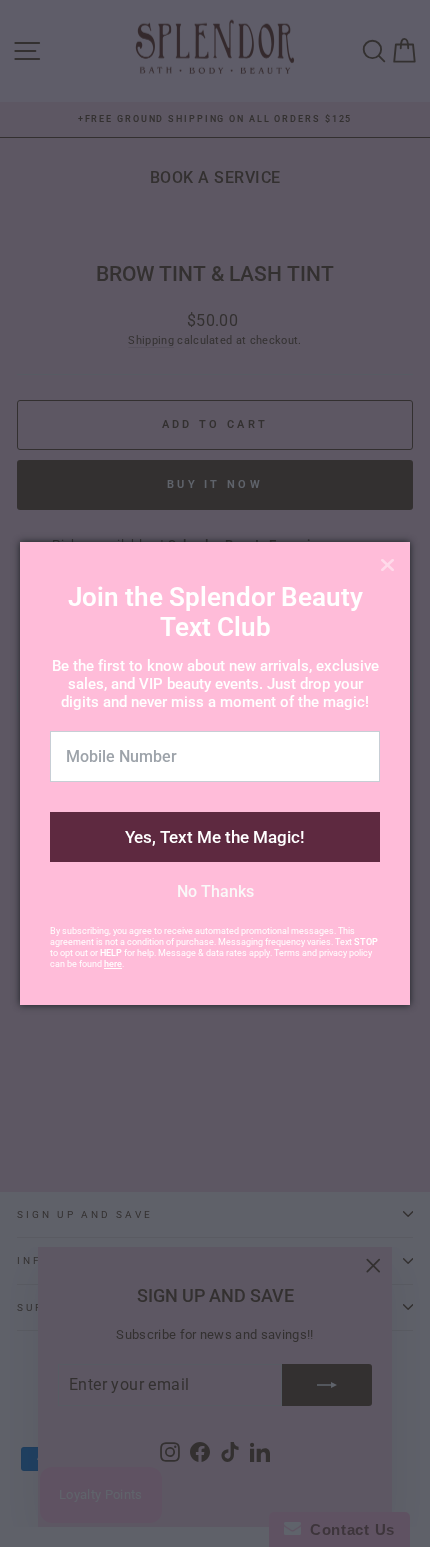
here (113, 964)
